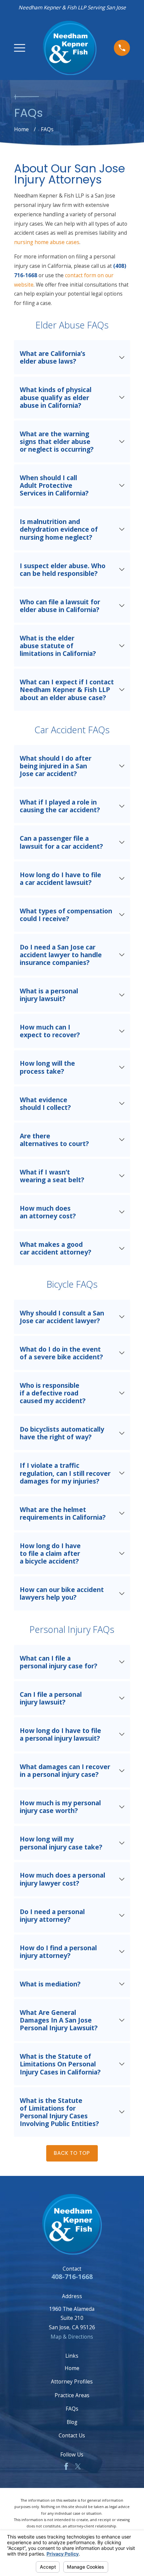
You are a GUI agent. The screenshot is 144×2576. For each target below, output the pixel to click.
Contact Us (72, 2435)
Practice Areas (72, 2395)
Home (72, 2368)
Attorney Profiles (72, 2381)
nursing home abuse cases (47, 242)
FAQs (72, 2409)
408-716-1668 (72, 2277)
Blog (72, 2422)
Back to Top (72, 2153)
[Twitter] (78, 2467)
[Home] (70, 48)
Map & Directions (72, 2337)
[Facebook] (66, 2467)
